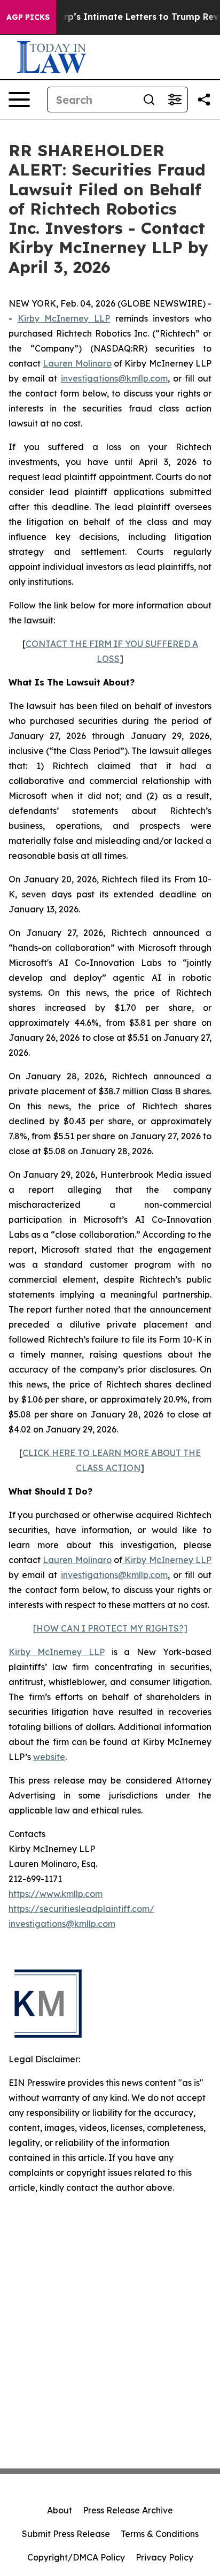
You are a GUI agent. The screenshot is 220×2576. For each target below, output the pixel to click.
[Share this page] (204, 100)
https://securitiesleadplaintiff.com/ (81, 1909)
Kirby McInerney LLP (64, 318)
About (60, 2510)
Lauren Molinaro (77, 363)
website (49, 1757)
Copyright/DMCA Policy (76, 2557)
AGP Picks (28, 17)
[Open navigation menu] (19, 100)
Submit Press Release (66, 2534)
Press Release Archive (128, 2510)
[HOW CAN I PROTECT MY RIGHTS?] (110, 1628)
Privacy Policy (164, 2557)
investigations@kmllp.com (114, 378)
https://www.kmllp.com (56, 1894)
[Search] (149, 100)
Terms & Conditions (160, 2534)
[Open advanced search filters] (175, 100)
